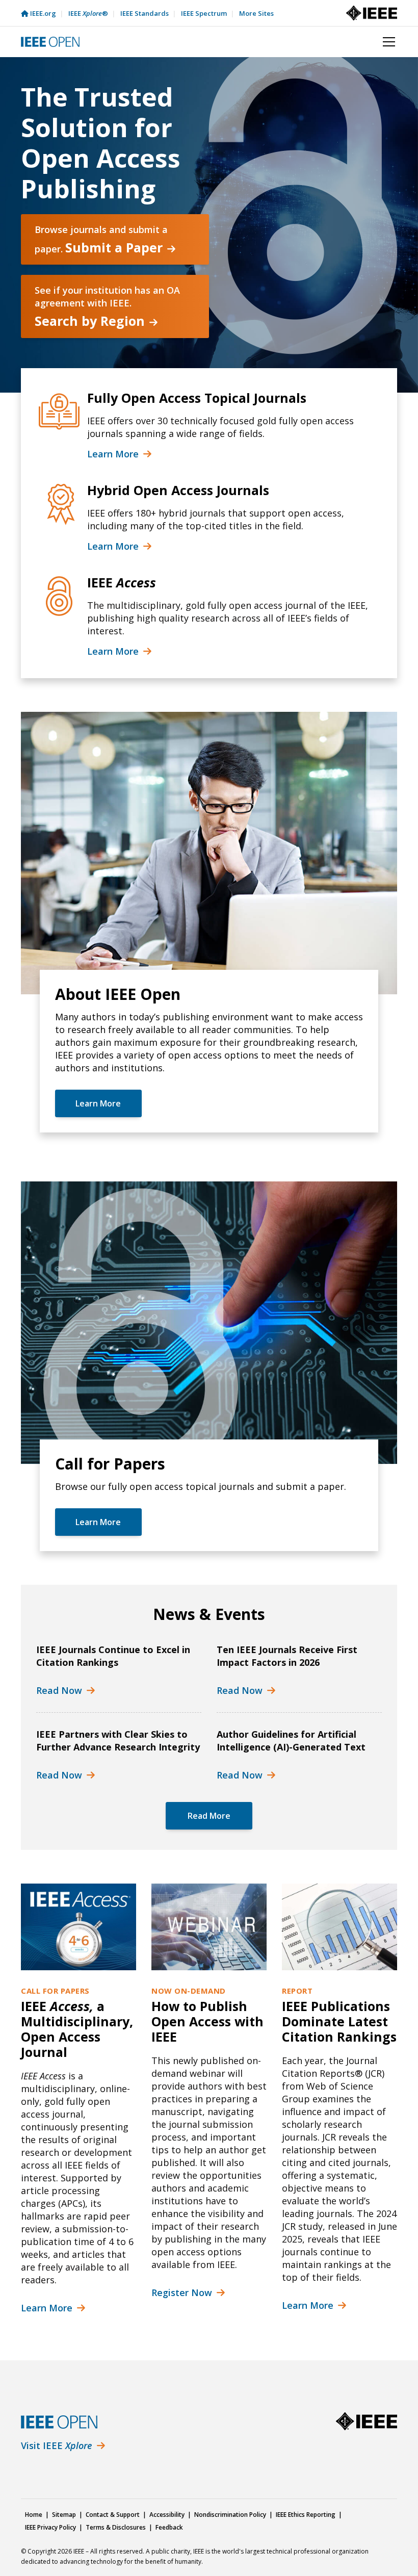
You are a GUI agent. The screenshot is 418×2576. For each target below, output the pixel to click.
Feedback (169, 2527)
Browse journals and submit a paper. (101, 240)
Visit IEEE (57, 2445)
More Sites (256, 13)
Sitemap (64, 2515)
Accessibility (167, 2515)
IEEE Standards (145, 13)
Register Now (182, 2292)
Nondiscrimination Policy (230, 2515)
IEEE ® (88, 13)
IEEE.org (43, 13)
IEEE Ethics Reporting (306, 2515)
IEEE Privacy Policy (50, 2527)
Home (34, 2515)
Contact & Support (113, 2515)
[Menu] (384, 42)
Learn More (113, 454)
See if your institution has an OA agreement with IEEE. (107, 307)
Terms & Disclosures (116, 2527)
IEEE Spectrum (204, 13)
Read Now (59, 1690)
